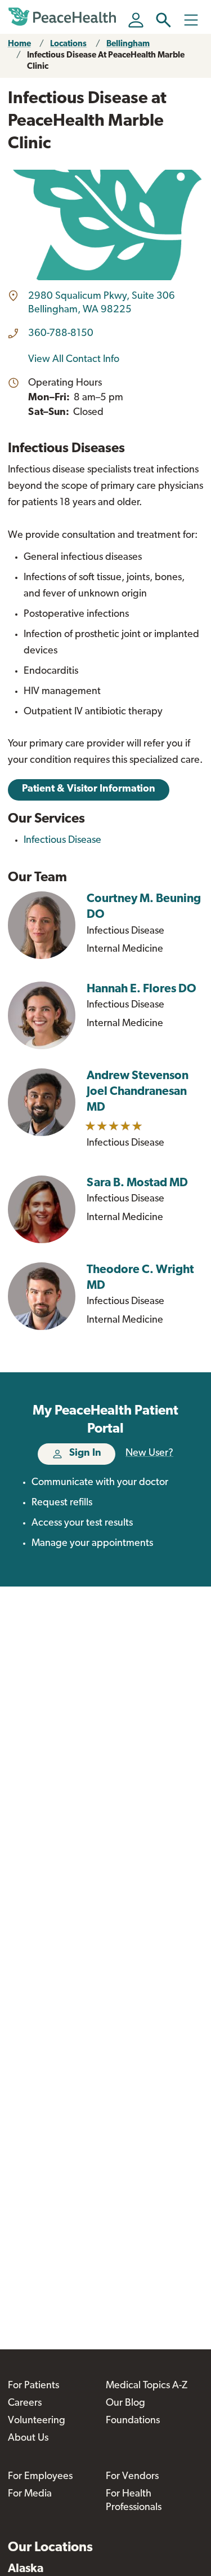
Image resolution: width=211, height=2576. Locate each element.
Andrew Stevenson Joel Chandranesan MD (138, 1092)
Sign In (85, 1453)
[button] (163, 20)
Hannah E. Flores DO (142, 989)
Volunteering (37, 2421)
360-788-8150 (61, 334)
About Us (28, 2438)
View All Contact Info (74, 360)
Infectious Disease (62, 841)
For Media (30, 2494)
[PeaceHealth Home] (64, 17)
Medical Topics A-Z (147, 2386)
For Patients (33, 2386)
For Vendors (132, 2477)
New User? (149, 1453)
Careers (25, 2403)
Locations (68, 44)
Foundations (133, 2421)
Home (19, 44)
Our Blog (125, 2403)
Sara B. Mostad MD (137, 1183)
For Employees (40, 2477)
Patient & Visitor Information (89, 789)
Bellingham (128, 44)
